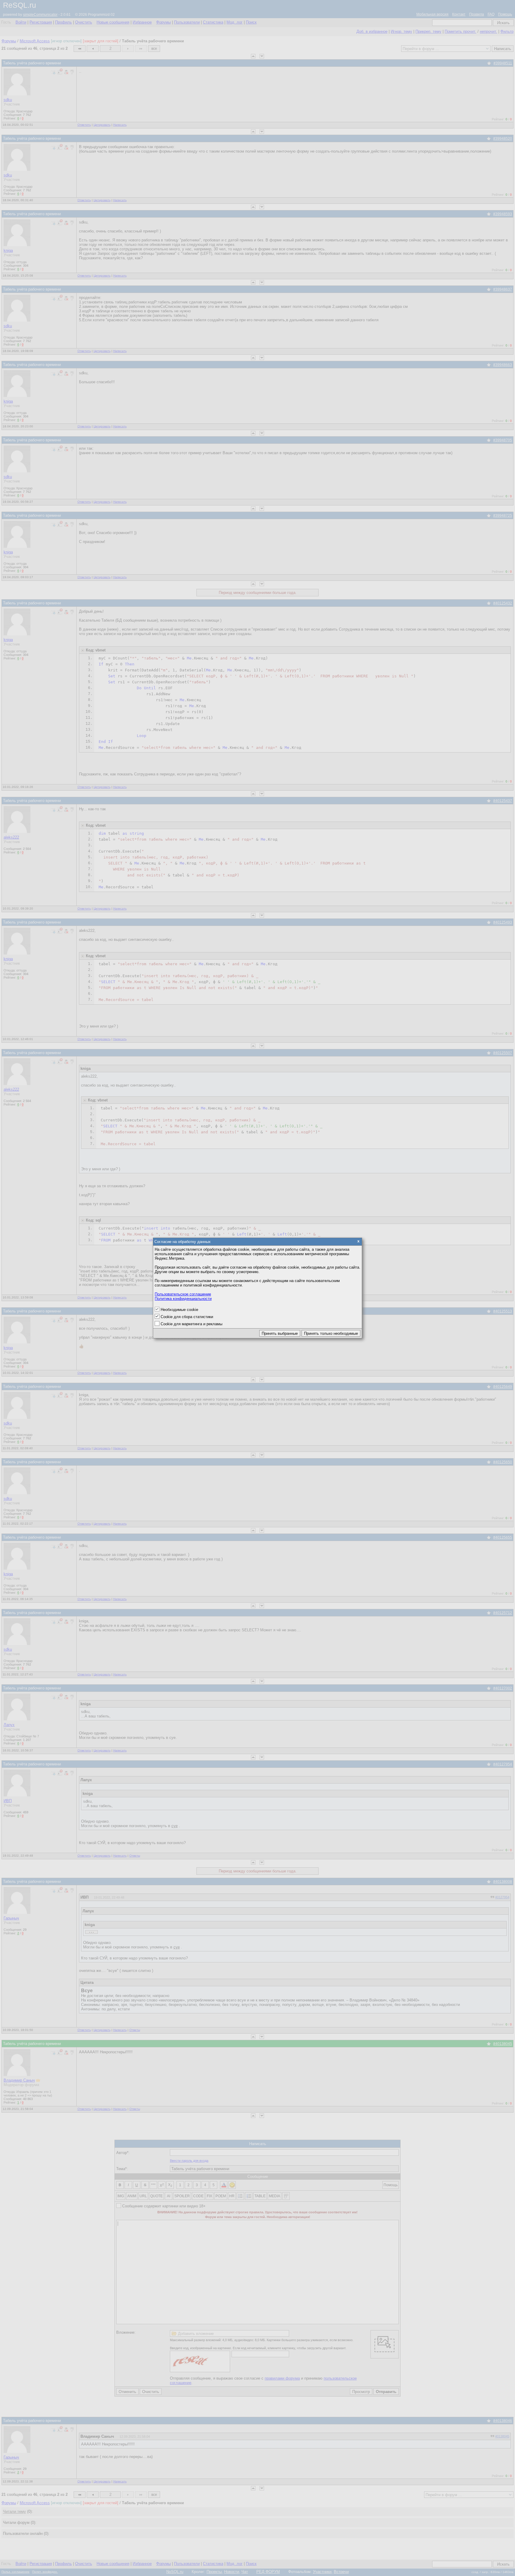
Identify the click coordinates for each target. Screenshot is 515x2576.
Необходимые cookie (179, 1310)
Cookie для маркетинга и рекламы (191, 1324)
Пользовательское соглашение (183, 1294)
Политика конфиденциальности (183, 1299)
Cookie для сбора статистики (187, 1317)
